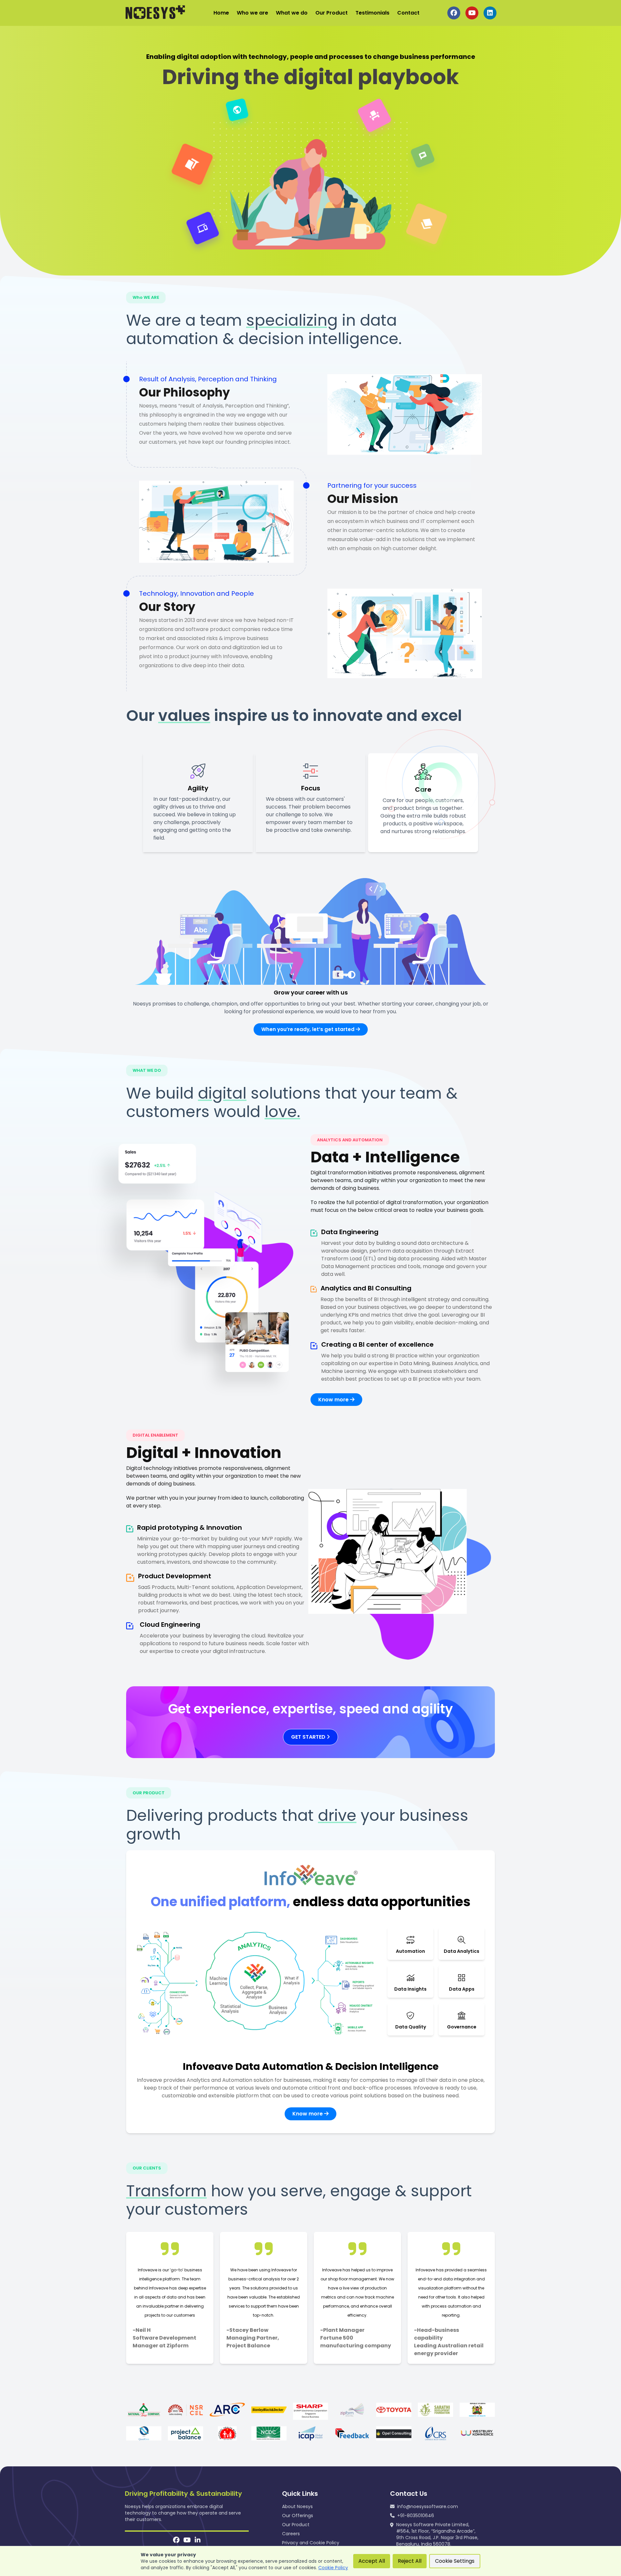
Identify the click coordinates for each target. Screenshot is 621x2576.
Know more (334, 1400)
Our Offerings (298, 2516)
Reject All (410, 2561)
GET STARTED (309, 1737)
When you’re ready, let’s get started (309, 1029)
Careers (291, 2534)
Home (221, 13)
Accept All (372, 2561)
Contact (408, 13)
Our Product (332, 13)
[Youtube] (187, 2541)
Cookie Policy (333, 2568)
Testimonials (372, 13)
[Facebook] (176, 2541)
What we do (292, 13)
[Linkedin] (198, 2541)
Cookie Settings (455, 2561)
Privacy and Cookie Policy (311, 2543)
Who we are (252, 13)
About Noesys (297, 2506)
